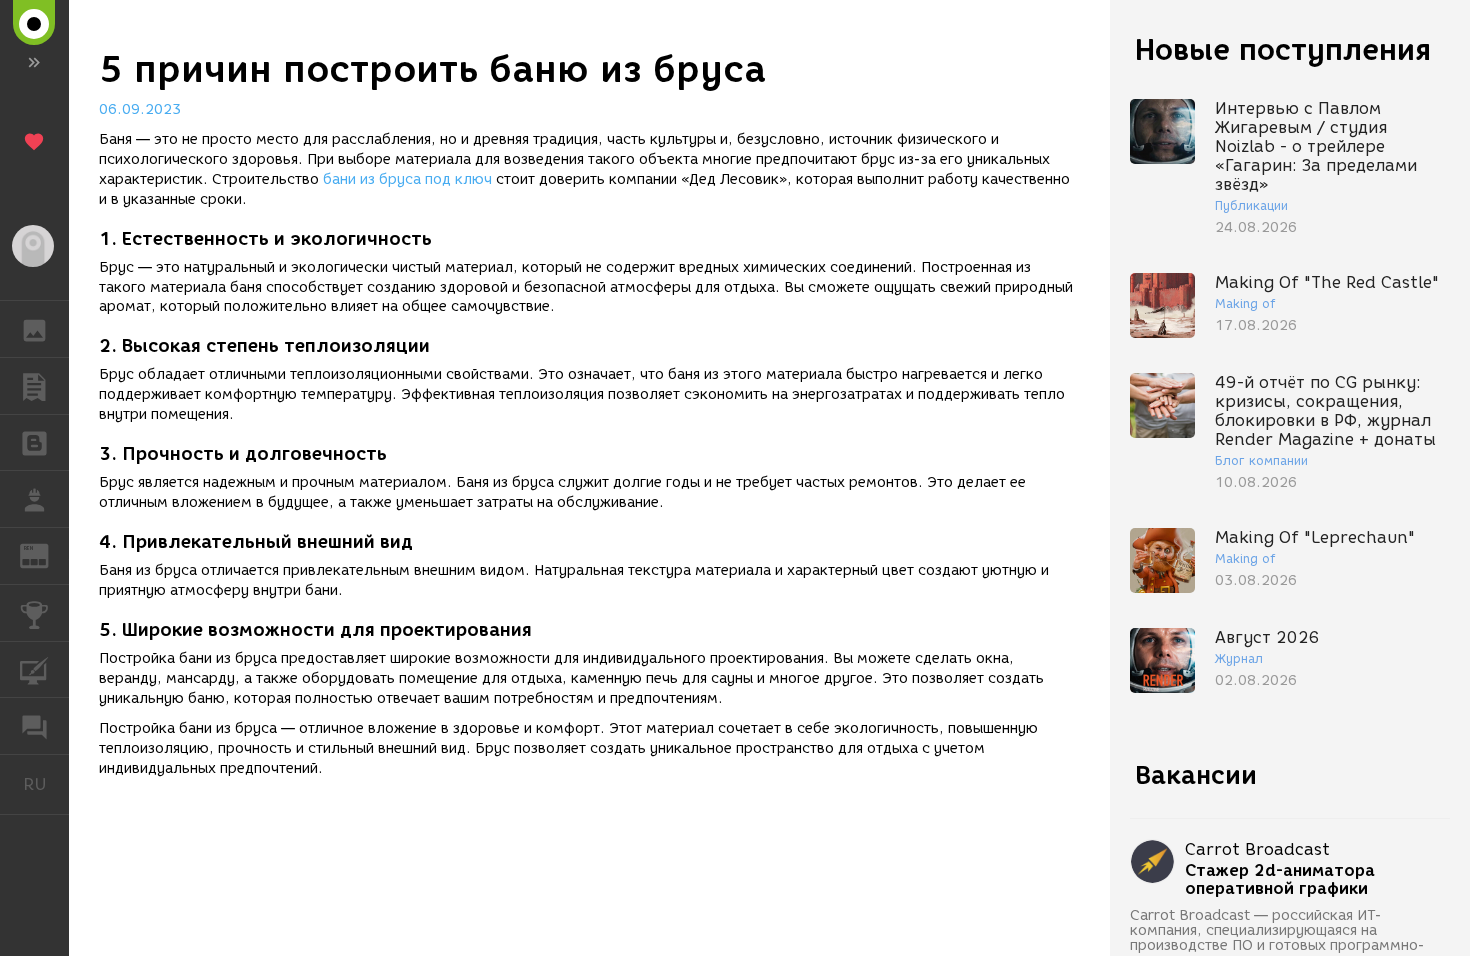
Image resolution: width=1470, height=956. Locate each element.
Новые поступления (1283, 49)
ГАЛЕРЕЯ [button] (34, 329)
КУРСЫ (34, 670)
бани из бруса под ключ (407, 179)
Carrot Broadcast (1257, 849)
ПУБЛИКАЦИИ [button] (34, 386)
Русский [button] (46, 784)
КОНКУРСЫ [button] (34, 613)
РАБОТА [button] (34, 499)
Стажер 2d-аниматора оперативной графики (1280, 880)
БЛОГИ (34, 443)
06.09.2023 (140, 109)
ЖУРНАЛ (46, 554)
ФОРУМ (34, 726)
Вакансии (1196, 775)
